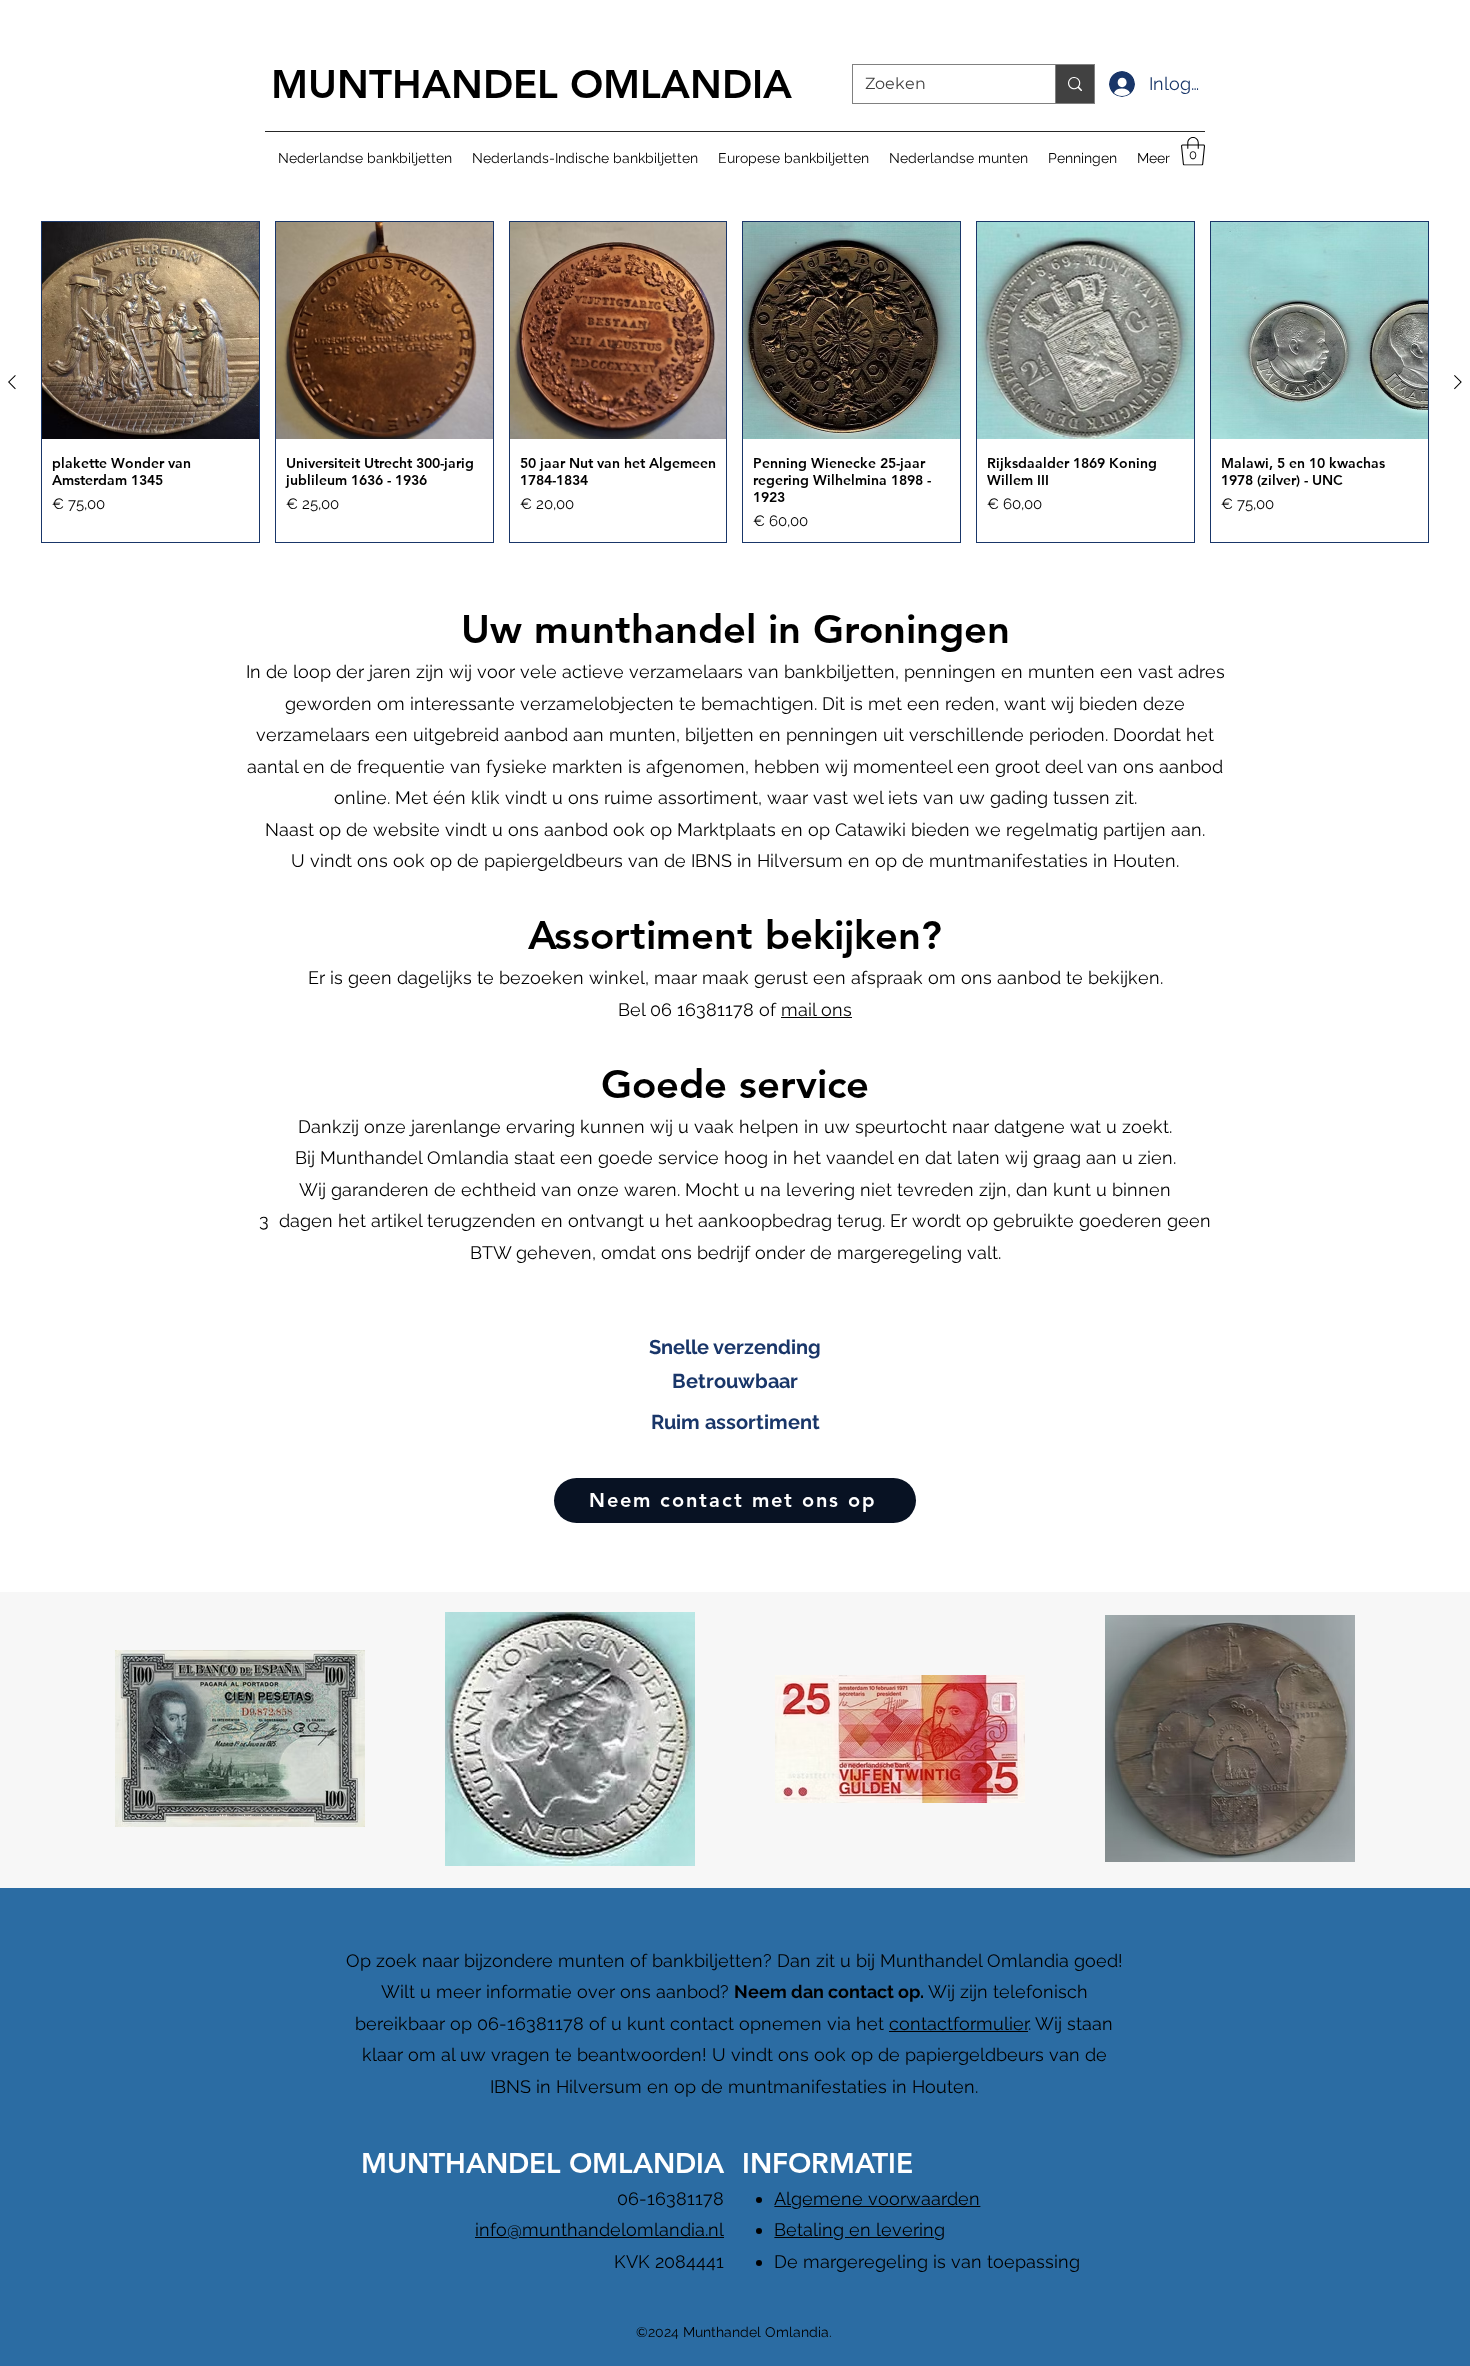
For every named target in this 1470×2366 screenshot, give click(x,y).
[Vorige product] (12, 382)
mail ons (816, 1009)
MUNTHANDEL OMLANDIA (531, 84)
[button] (1193, 151)
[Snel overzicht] (150, 330)
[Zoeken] (1074, 84)
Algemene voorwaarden (877, 2198)
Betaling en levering (859, 2229)
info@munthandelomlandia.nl (599, 2229)
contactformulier (958, 2023)
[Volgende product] (1458, 382)
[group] (735, 382)
